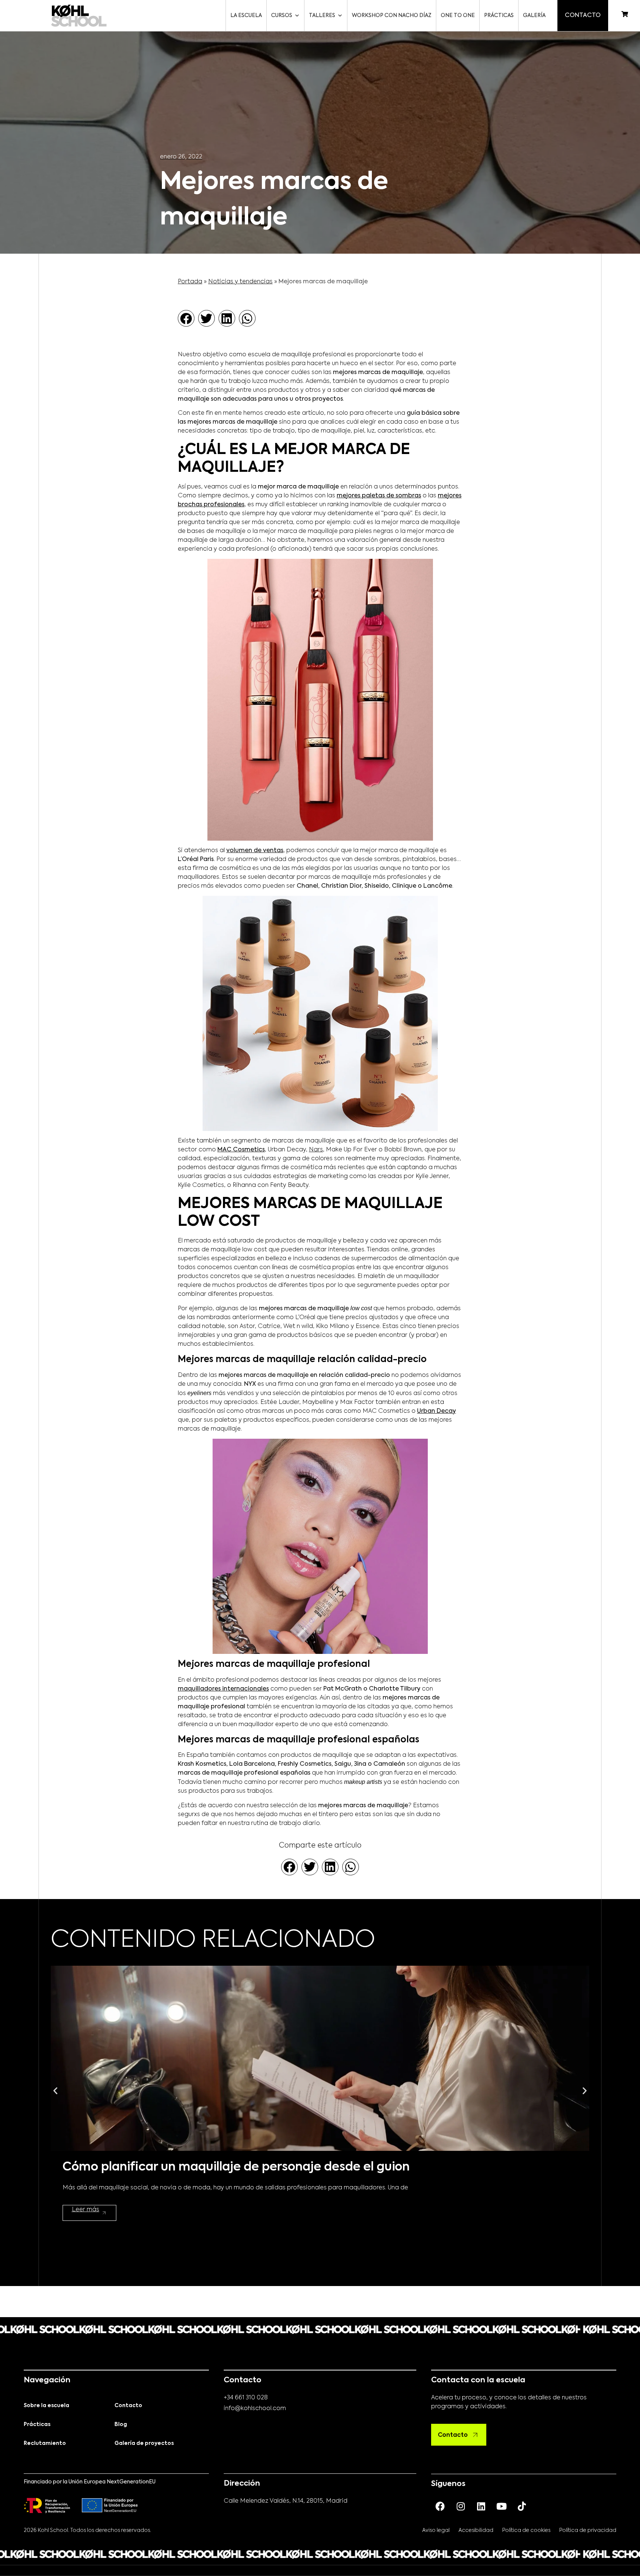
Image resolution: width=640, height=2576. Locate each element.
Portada (190, 282)
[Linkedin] (481, 2506)
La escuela (246, 16)
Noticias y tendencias (240, 282)
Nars (316, 1150)
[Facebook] (440, 2506)
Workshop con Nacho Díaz (392, 16)
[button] (186, 318)
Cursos (282, 16)
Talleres (322, 16)
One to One (458, 16)
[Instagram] (461, 2506)
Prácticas (499, 16)
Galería (534, 16)
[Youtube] (501, 2506)
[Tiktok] (522, 2506)
